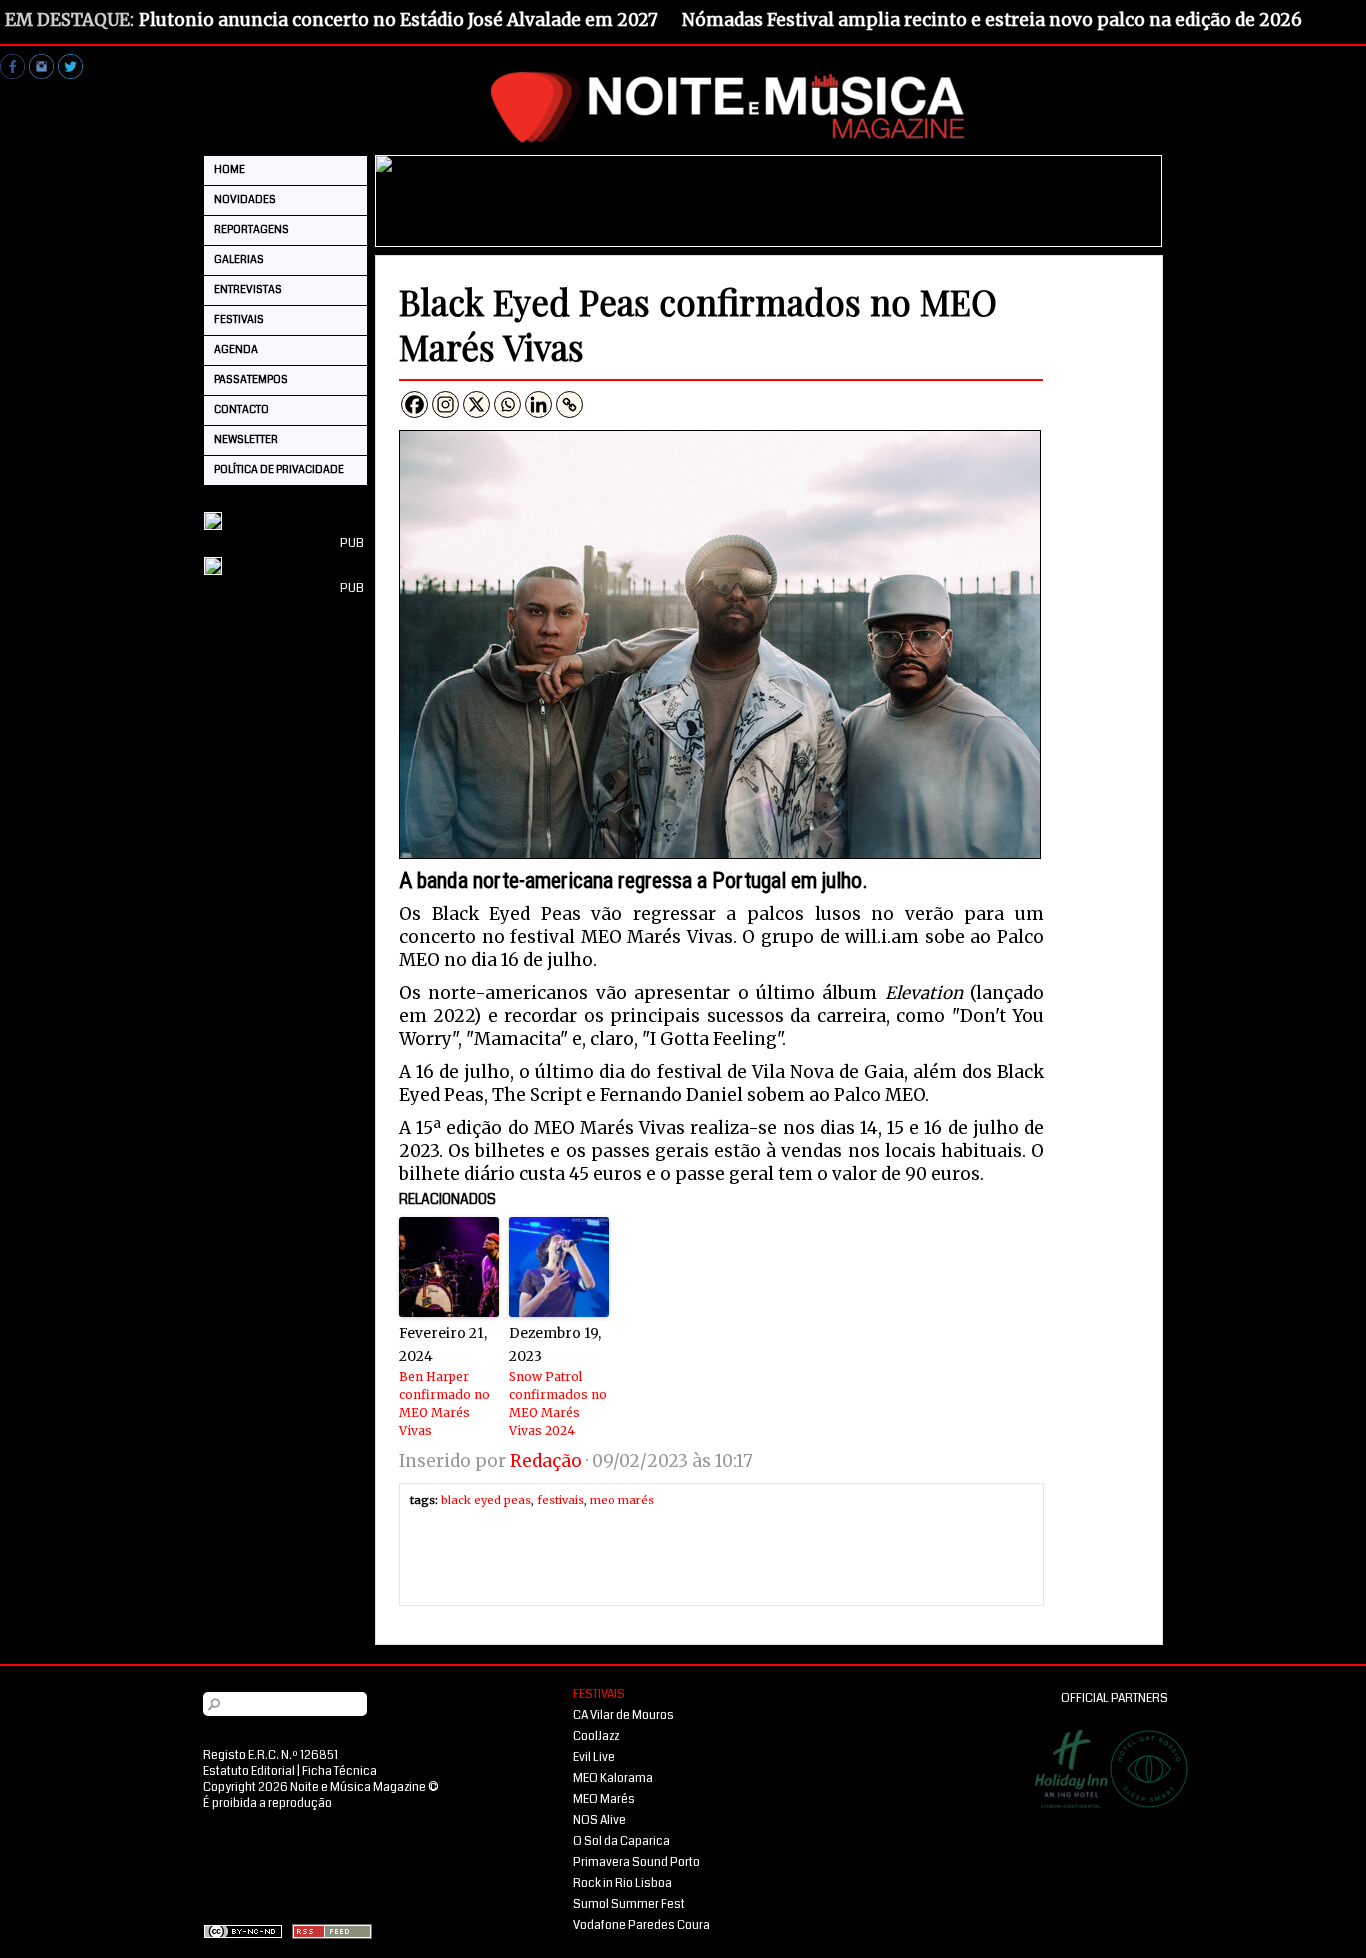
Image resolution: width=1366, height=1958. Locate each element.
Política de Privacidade (279, 469)
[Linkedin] (538, 404)
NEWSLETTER (246, 439)
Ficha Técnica (339, 1771)
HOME (229, 169)
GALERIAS (239, 259)
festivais (560, 1500)
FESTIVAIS (239, 319)
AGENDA (236, 349)
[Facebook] (414, 404)
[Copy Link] (569, 404)
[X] (476, 404)
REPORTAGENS (251, 229)
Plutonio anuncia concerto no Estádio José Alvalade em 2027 (398, 20)
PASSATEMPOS (251, 379)
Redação (546, 1461)
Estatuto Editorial (249, 1771)
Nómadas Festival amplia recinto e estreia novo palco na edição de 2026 (992, 20)
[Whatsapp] (507, 404)
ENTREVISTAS (248, 289)
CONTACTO (241, 409)
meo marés (622, 1500)
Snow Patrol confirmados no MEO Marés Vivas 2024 (558, 1403)
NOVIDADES (245, 199)
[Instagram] (445, 404)
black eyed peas (486, 1500)
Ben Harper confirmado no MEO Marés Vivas (444, 1403)
